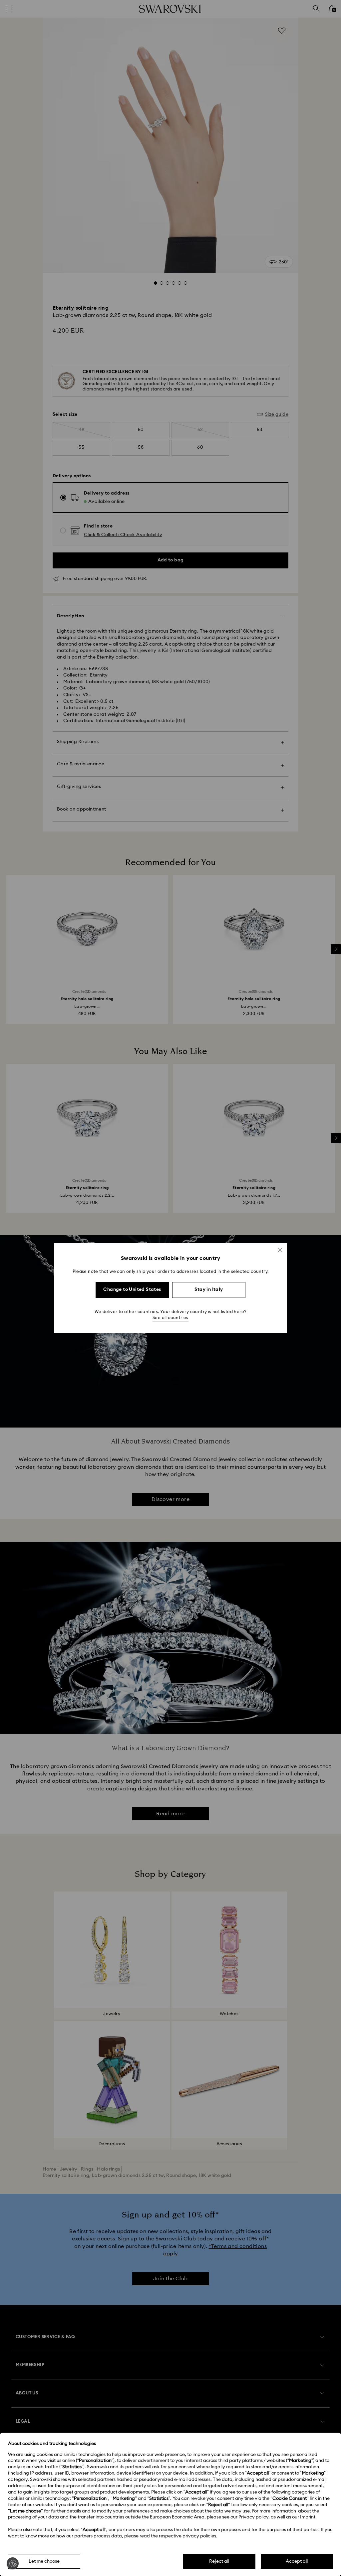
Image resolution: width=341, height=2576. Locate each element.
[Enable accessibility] (13, 2563)
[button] (280, 1250)
